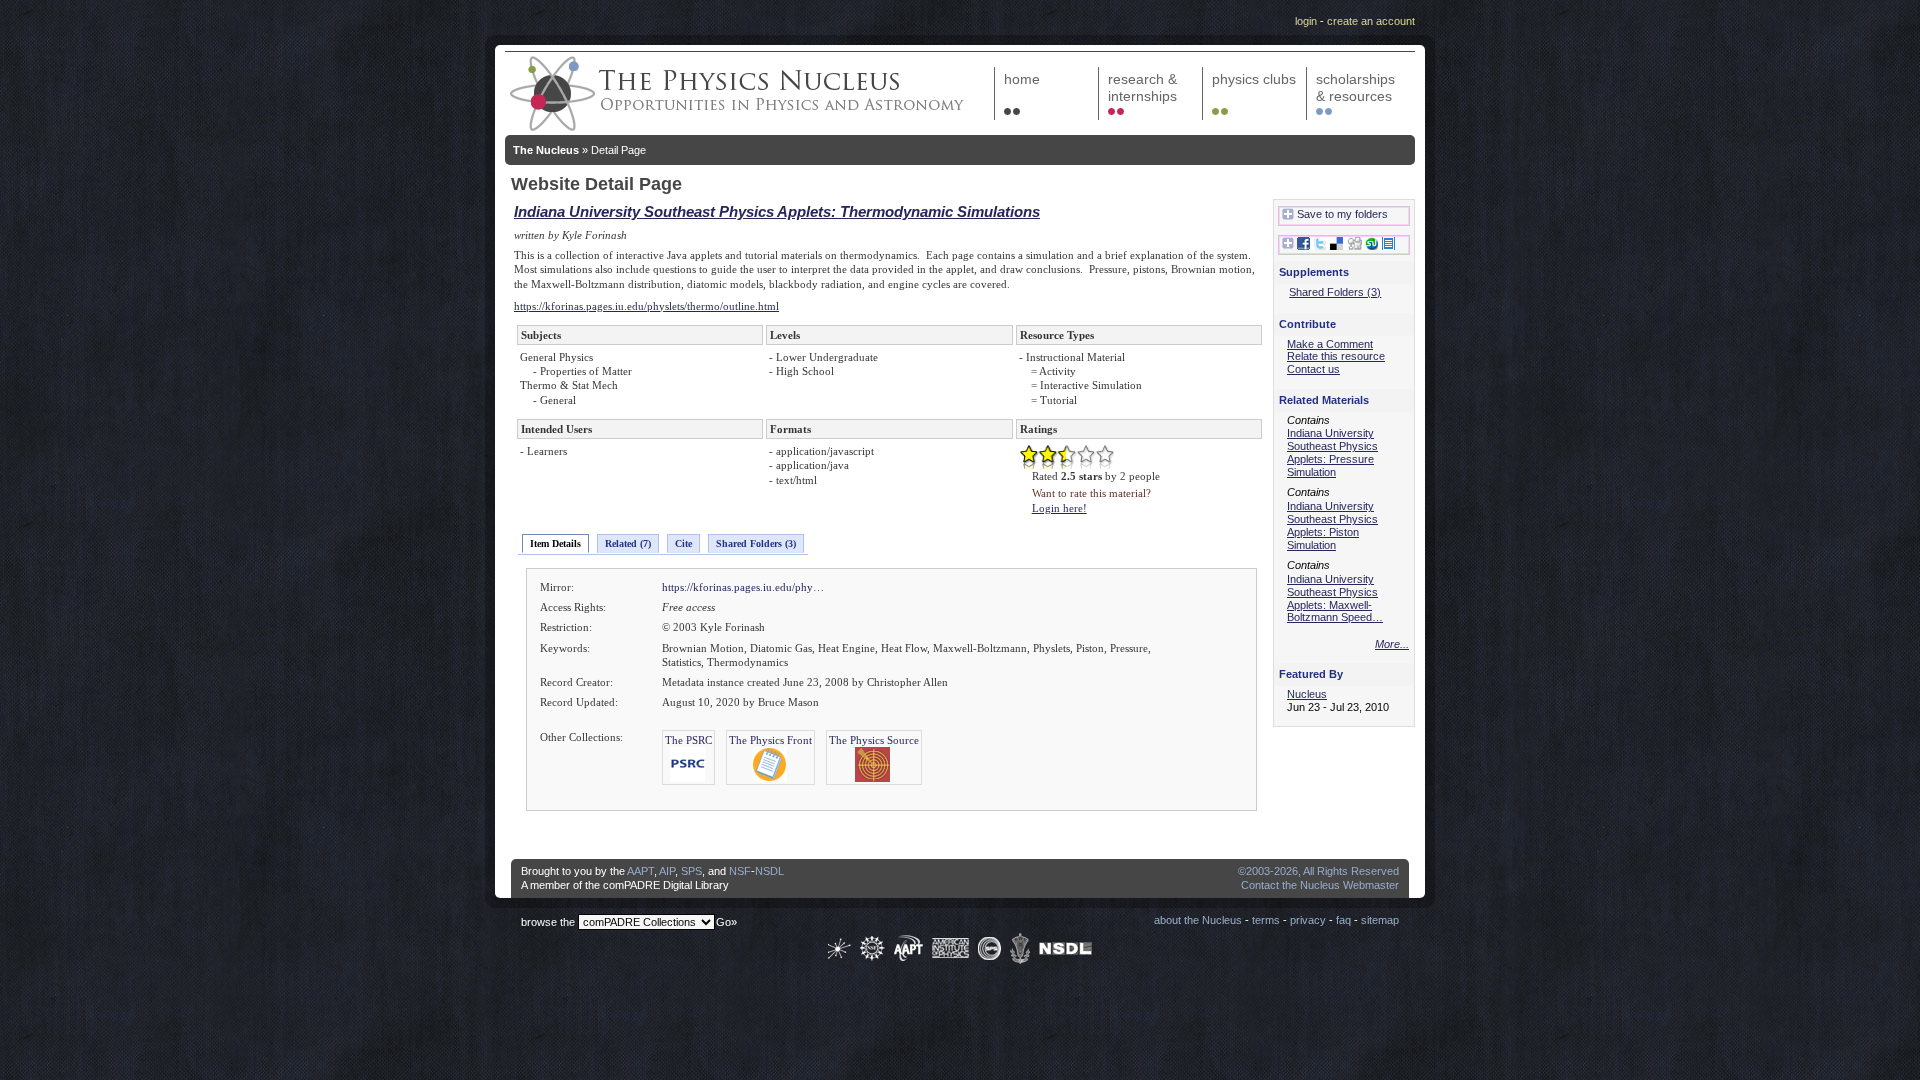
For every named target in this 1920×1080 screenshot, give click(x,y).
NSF (740, 871)
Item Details (555, 543)
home (1022, 79)
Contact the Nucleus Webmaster (1320, 885)
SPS (691, 871)
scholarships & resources (1355, 87)
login (1306, 21)
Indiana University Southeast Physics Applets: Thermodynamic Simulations (777, 211)
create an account (1371, 21)
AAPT (640, 871)
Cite (683, 543)
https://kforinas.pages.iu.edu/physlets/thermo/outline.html (646, 306)
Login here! (1059, 508)
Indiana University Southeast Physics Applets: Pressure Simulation (1332, 452)
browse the (548, 922)
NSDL (769, 871)
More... (1392, 644)
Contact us (1313, 369)
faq (1343, 920)
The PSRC (688, 740)
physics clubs (1254, 79)
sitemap (1380, 920)
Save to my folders (1342, 214)
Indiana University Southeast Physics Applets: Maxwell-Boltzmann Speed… (1335, 598)
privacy (1308, 920)
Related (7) (628, 543)
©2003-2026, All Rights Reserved (1318, 871)
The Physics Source (874, 740)
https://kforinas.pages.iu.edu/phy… (743, 587)
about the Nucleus (1198, 920)
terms (1266, 920)
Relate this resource (1336, 356)
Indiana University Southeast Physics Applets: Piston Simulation (1332, 525)
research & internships (1142, 87)
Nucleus (1307, 694)
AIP (667, 871)
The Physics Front (770, 740)
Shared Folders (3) (756, 543)
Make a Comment (1330, 344)
